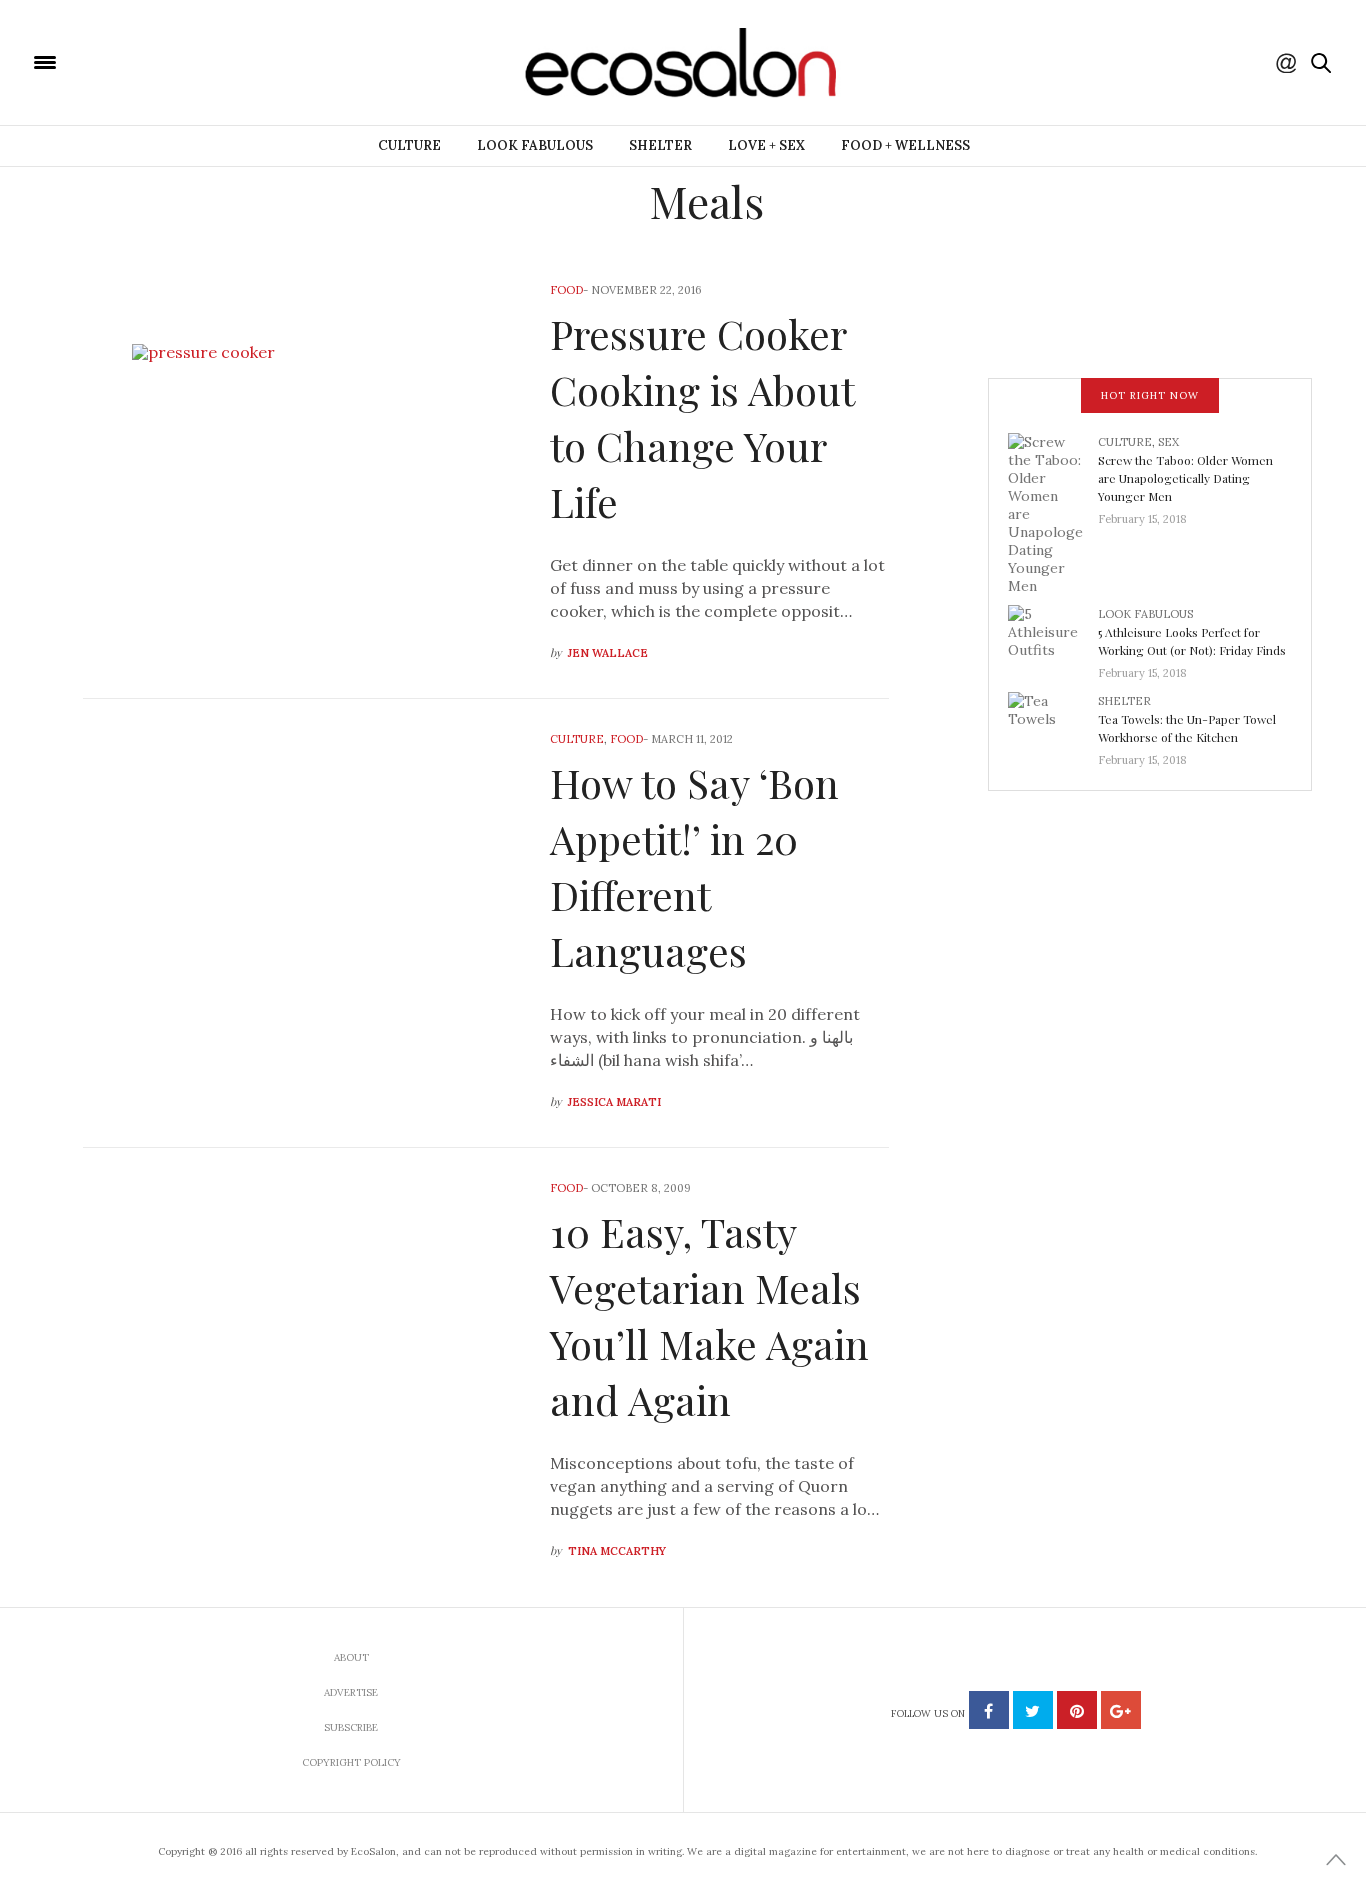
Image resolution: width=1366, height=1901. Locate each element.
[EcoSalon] (165, 61)
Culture (409, 145)
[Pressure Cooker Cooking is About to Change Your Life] (301, 474)
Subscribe (351, 1727)
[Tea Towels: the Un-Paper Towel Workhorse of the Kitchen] (1053, 724)
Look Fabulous (535, 145)
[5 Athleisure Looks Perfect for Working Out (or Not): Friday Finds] (1053, 637)
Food (566, 290)
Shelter (660, 145)
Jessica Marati (614, 1102)
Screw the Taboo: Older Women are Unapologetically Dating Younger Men (1185, 478)
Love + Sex (766, 145)
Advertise (351, 1692)
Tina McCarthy (617, 1551)
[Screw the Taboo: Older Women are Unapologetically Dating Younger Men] (1053, 512)
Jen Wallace (608, 653)
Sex (1168, 442)
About (351, 1657)
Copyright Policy (351, 1762)
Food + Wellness (905, 145)
